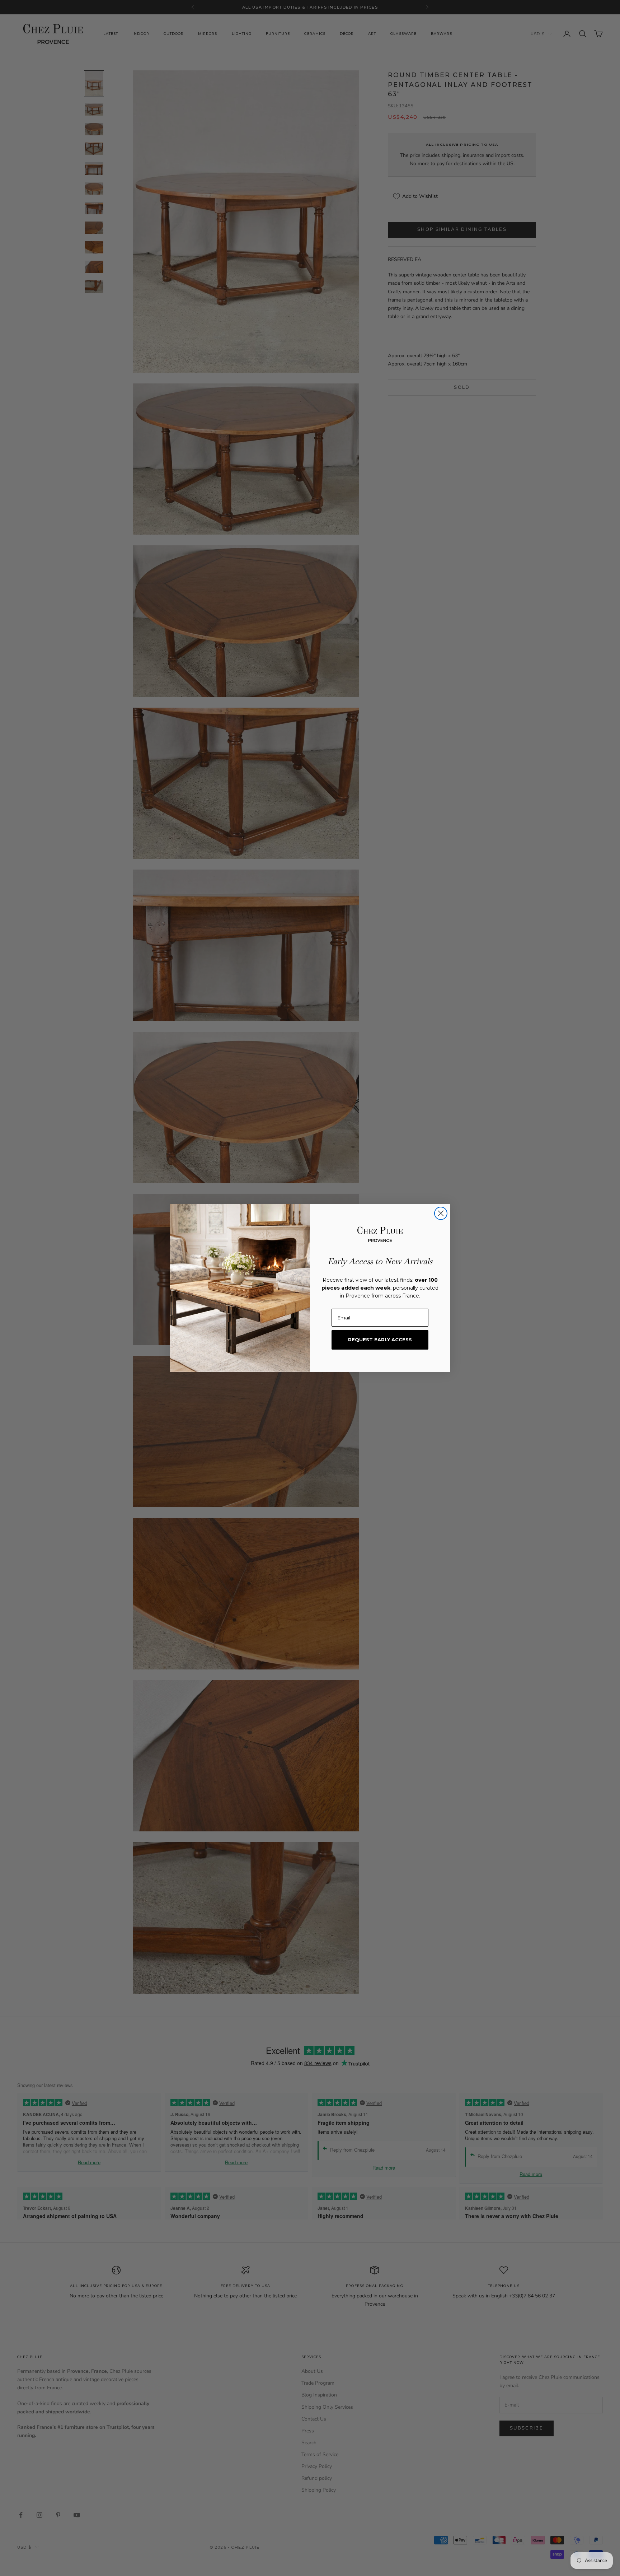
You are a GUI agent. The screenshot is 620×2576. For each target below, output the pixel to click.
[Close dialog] (441, 1213)
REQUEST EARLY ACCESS (380, 1340)
